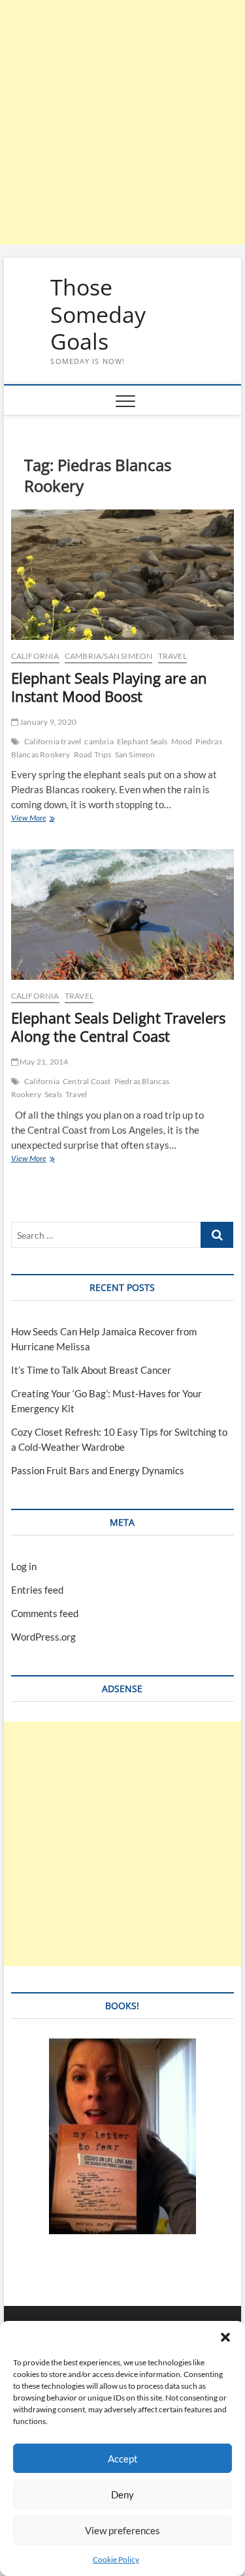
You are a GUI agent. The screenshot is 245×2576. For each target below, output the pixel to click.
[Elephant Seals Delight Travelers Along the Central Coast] (123, 915)
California (35, 656)
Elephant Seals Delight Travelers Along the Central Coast (118, 1027)
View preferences (122, 2530)
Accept (123, 2459)
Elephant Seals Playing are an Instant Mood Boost (109, 687)
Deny (122, 2494)
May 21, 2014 (43, 1062)
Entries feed (37, 1590)
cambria (99, 741)
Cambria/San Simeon (109, 656)
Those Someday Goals (98, 315)
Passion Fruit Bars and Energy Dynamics (98, 1470)
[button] (225, 2337)
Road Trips (93, 754)
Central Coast (87, 1081)
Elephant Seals (142, 741)
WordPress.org (43, 1637)
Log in (24, 1566)
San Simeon (135, 754)
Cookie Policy (116, 2559)
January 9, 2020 (47, 722)
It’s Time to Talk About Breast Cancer (91, 1370)
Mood (182, 741)
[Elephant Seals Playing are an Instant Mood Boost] (123, 575)
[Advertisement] (122, 122)
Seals (53, 1094)
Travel (172, 656)
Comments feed (45, 1613)
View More (42, 819)
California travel (53, 741)
